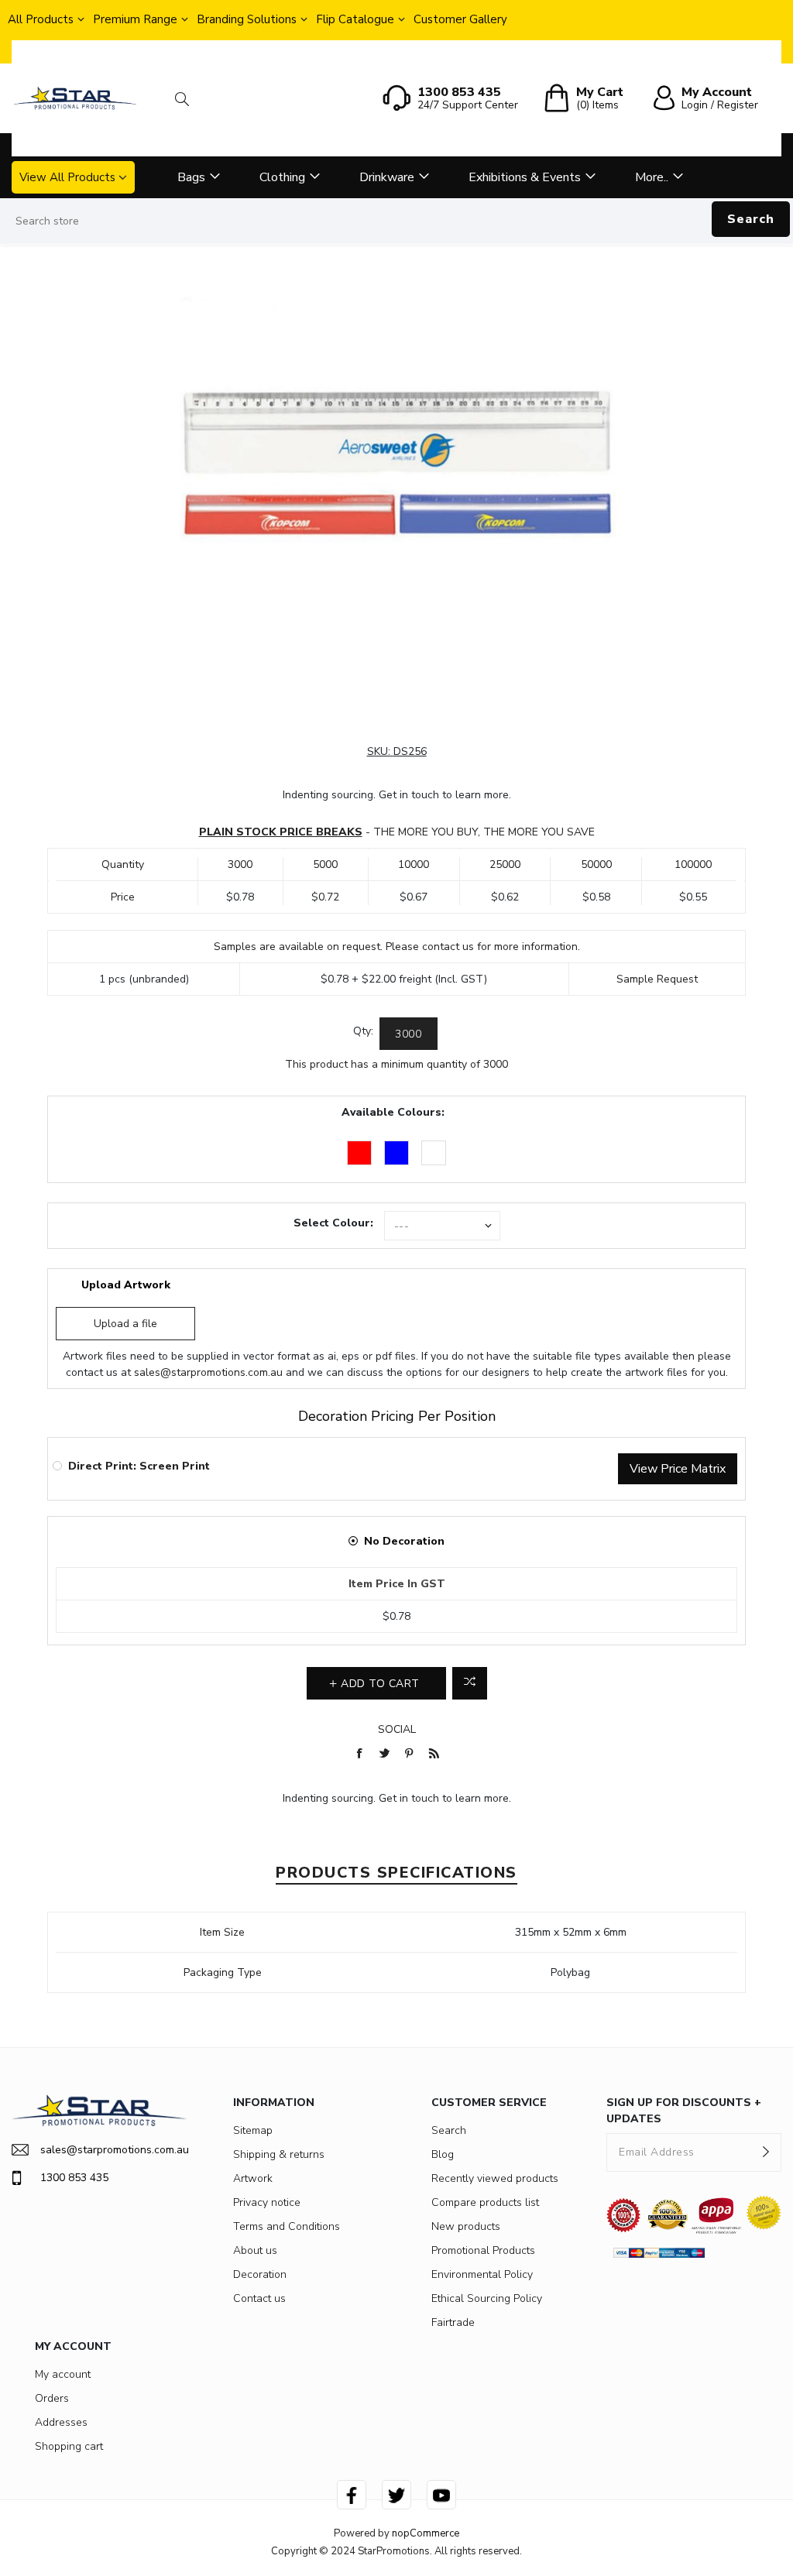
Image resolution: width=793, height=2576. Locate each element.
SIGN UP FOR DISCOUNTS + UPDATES (684, 2111)
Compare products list (485, 2202)
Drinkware (387, 177)
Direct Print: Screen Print (139, 1466)
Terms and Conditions (287, 2226)
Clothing (282, 177)
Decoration (260, 2274)
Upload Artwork (126, 1285)
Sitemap (253, 2130)
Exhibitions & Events (525, 177)
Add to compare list (470, 1683)
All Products (41, 19)
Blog (443, 2154)
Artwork (253, 2178)
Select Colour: (333, 1223)
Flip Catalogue (355, 19)
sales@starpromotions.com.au (208, 1372)
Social (397, 1729)
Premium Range (135, 19)
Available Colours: (393, 1112)
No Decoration (404, 1541)
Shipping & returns (279, 2154)
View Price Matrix (678, 1469)
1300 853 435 (74, 2178)
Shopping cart (69, 2446)
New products (466, 2226)
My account (63, 2374)
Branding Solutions (247, 19)
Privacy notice (267, 2202)
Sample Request (657, 979)
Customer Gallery (460, 19)
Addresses (61, 2422)
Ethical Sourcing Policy (487, 2298)
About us (255, 2250)
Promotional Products (483, 2250)
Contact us (259, 2298)
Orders (52, 2398)
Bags (191, 177)
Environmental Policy (482, 2274)
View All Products (67, 177)
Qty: (363, 1031)
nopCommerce (426, 2533)
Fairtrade (453, 2322)
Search (751, 219)
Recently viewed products (495, 2178)
